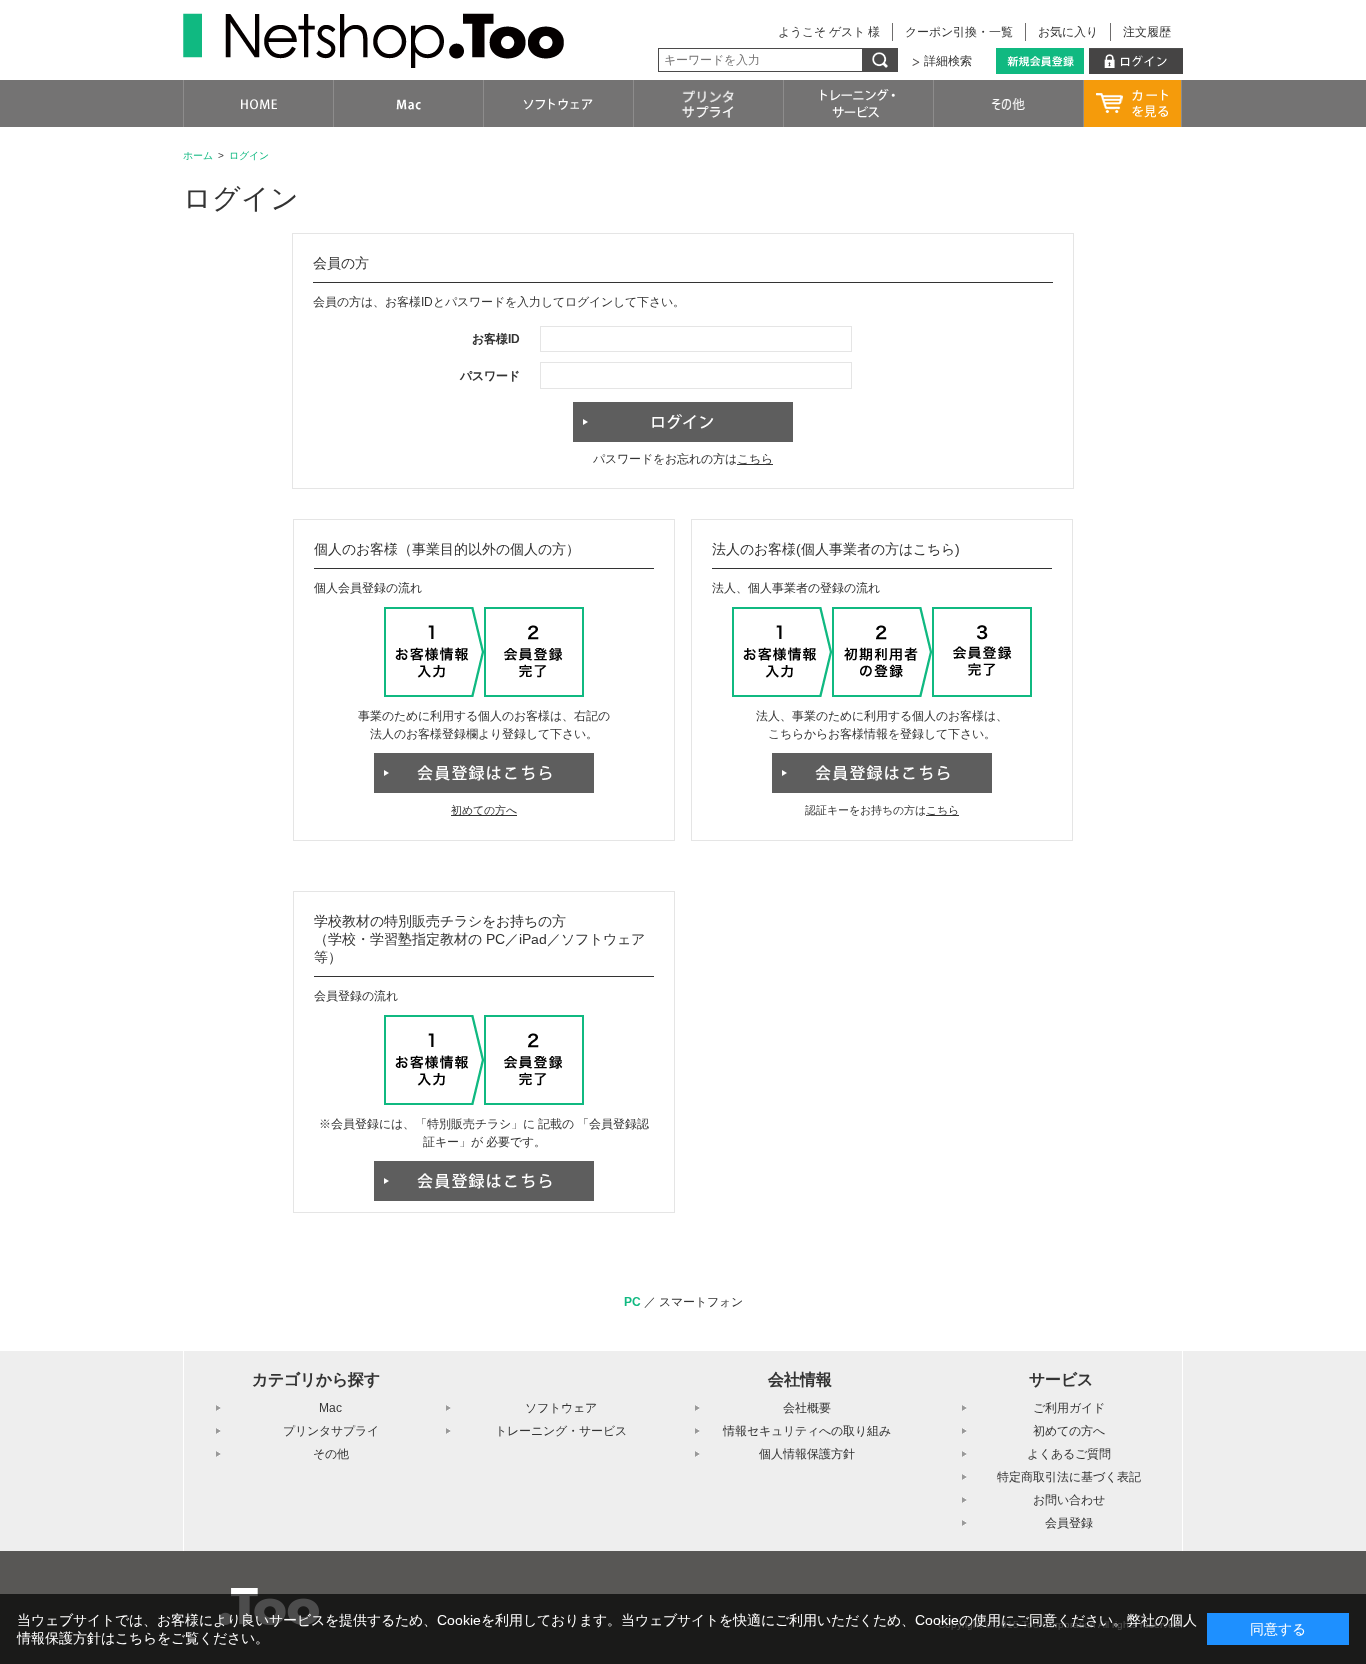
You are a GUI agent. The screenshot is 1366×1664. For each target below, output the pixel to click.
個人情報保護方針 (807, 1454)
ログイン (249, 155)
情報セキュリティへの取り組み (807, 1431)
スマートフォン (701, 1302)
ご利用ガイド (1069, 1408)
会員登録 (1069, 1523)
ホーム (198, 155)
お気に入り (1068, 32)
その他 (331, 1454)
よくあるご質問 (1069, 1454)
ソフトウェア (561, 1408)
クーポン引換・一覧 (959, 32)
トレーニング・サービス (561, 1431)
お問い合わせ (1069, 1500)
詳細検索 (948, 61)
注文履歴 (1147, 32)
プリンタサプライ (331, 1431)
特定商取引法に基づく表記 (1069, 1477)
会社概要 (807, 1408)
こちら (755, 459)
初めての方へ (484, 810)
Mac (330, 1408)
